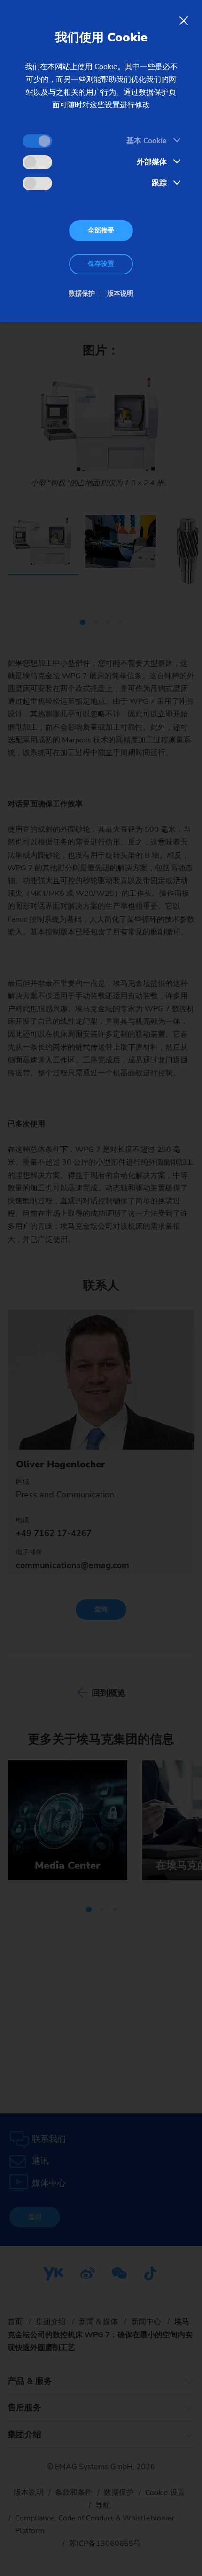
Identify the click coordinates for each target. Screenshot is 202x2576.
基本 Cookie (147, 141)
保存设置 (101, 264)
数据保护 (82, 294)
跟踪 (159, 183)
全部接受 (101, 230)
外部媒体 (152, 162)
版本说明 (120, 294)
